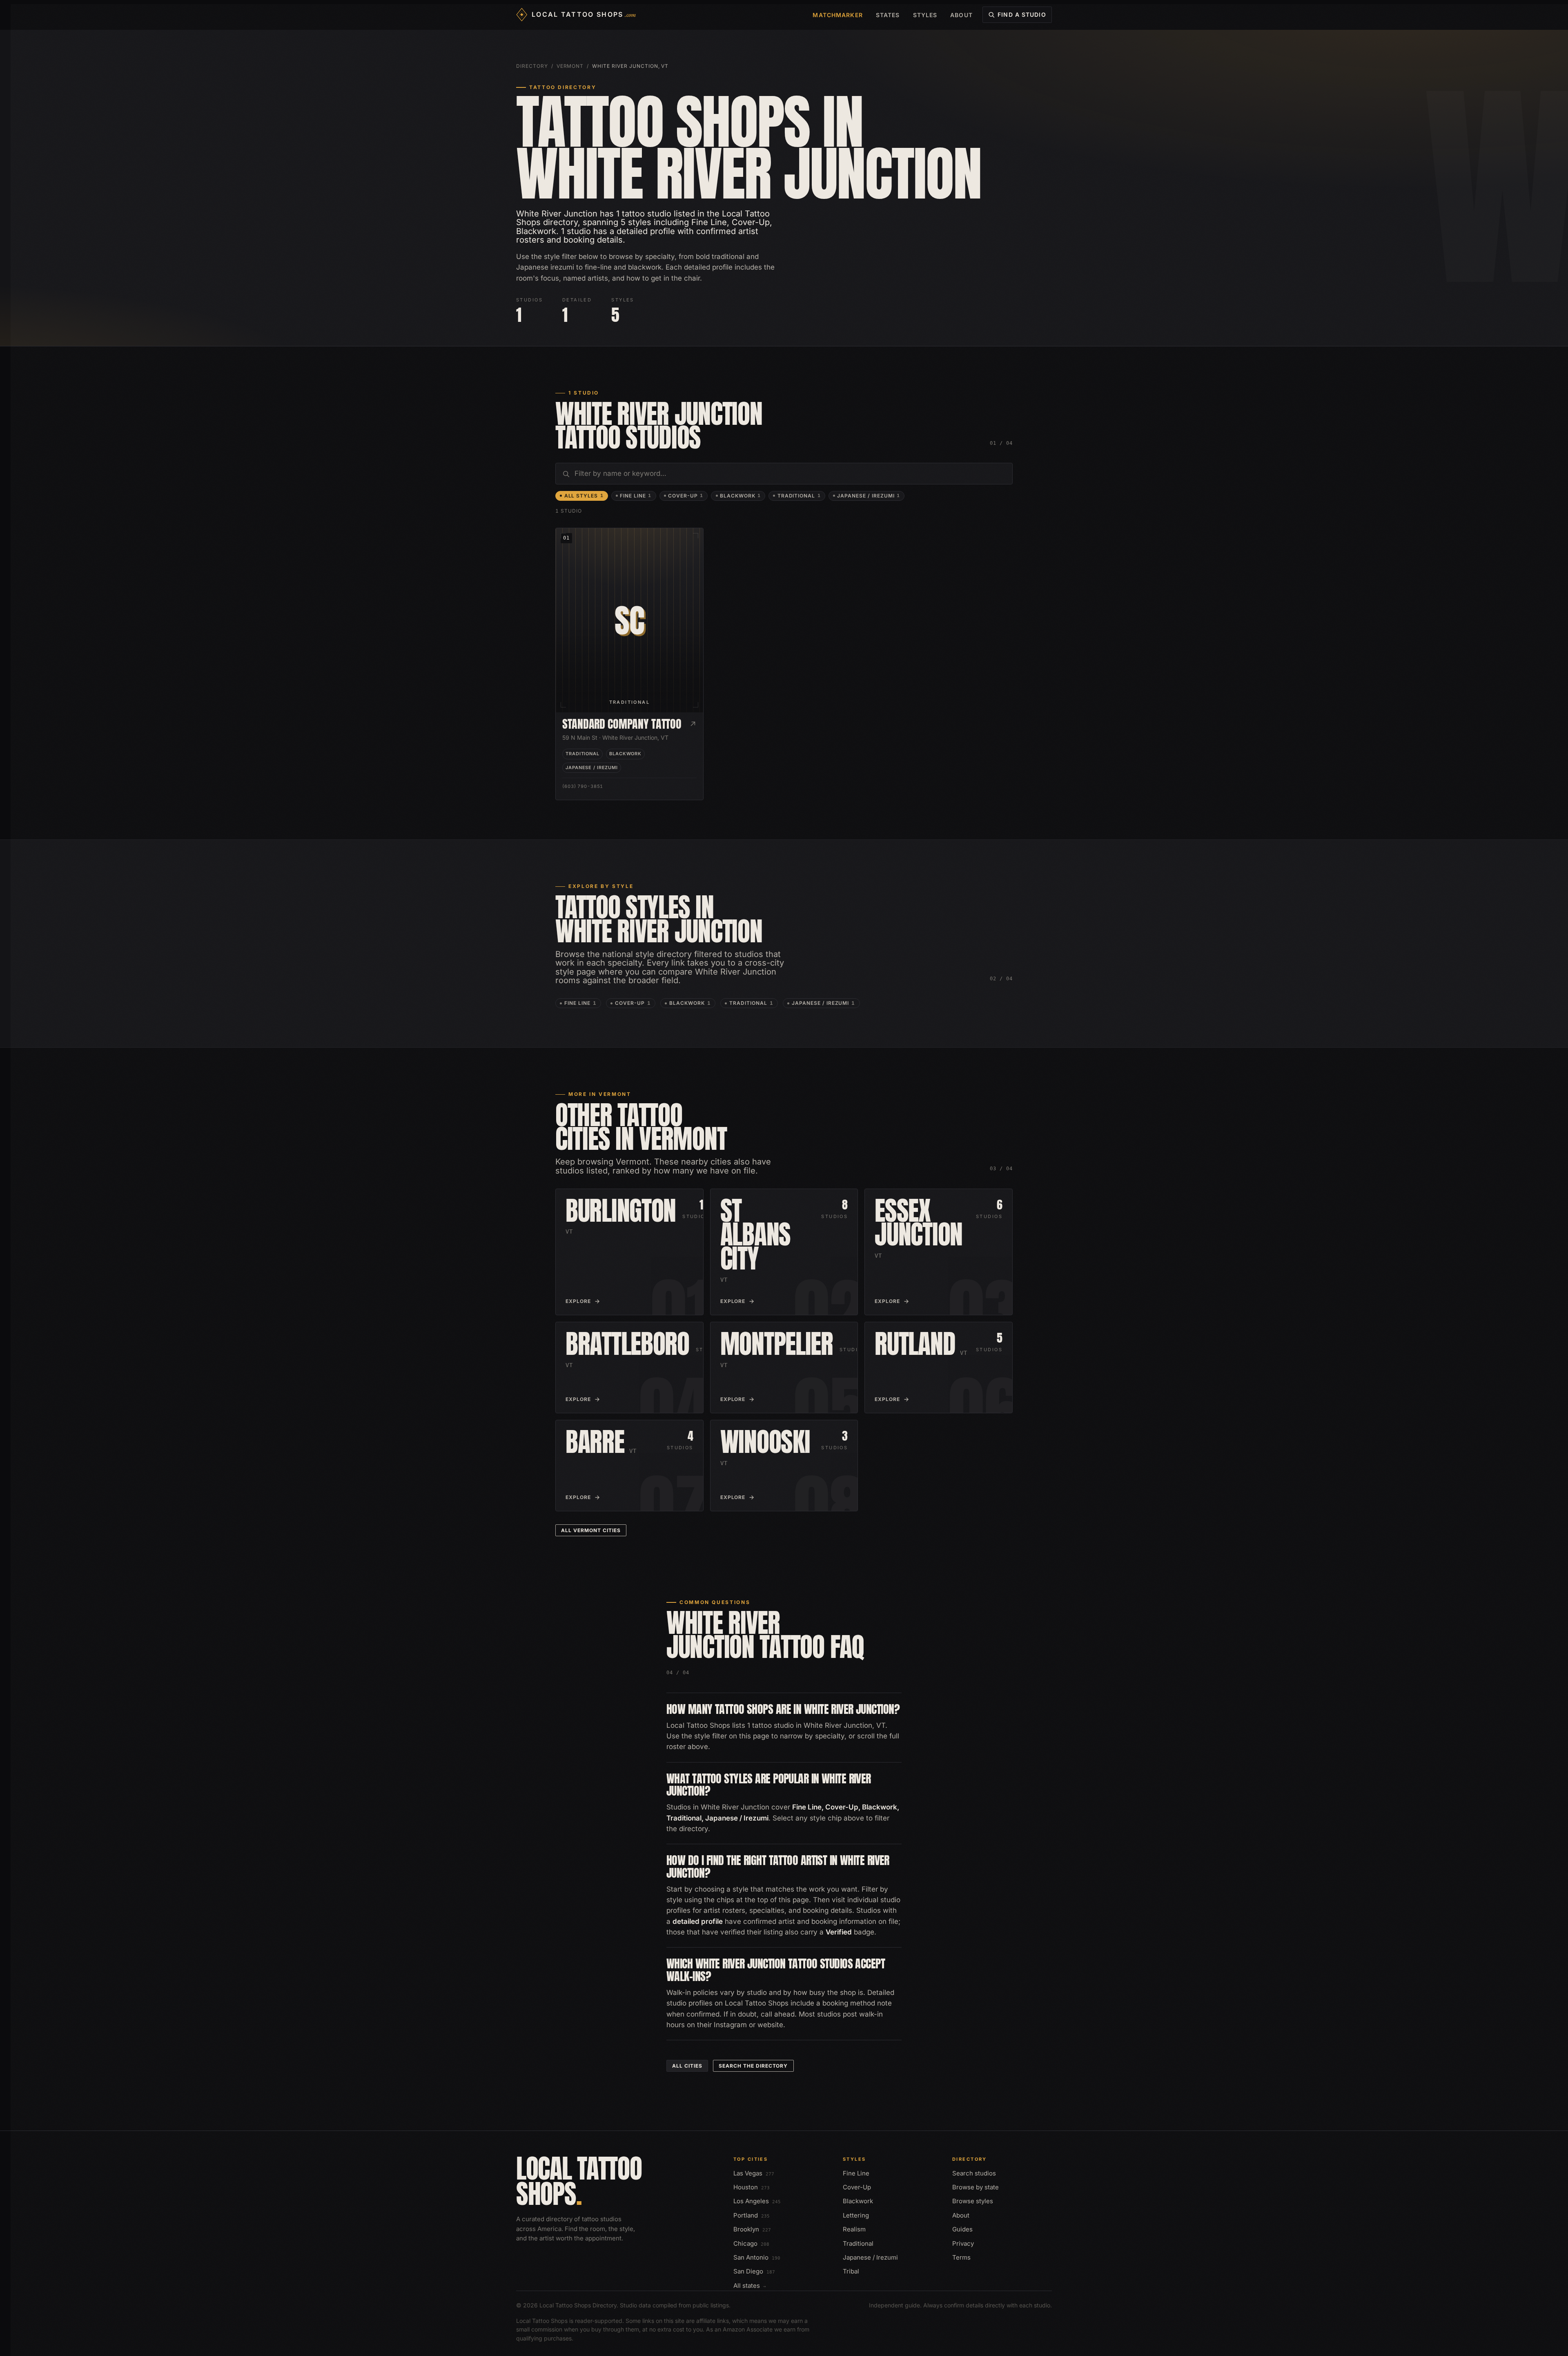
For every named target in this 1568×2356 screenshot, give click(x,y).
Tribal (851, 2271)
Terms (961, 2257)
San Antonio (757, 2257)
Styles (925, 15)
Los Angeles (757, 2201)
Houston (752, 2187)
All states (750, 2286)
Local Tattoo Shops (579, 2181)
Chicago (751, 2243)
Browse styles (973, 2201)
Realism (854, 2229)
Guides (962, 2229)
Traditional (799, 496)
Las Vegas (754, 2173)
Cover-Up (686, 496)
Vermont (570, 66)
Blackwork (740, 496)
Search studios (974, 2173)
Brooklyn (752, 2229)
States (888, 15)
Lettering (856, 2215)
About (961, 15)
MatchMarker (837, 15)
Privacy (963, 2243)
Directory (532, 66)
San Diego (754, 2271)
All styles (584, 496)
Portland (752, 2215)
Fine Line (636, 496)
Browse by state (976, 2187)
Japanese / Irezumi (869, 496)
